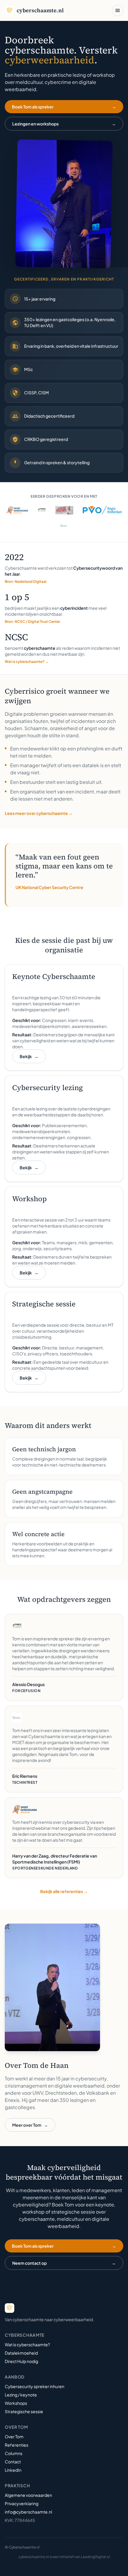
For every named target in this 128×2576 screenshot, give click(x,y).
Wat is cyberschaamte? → (27, 662)
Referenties (17, 2445)
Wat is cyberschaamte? (27, 2344)
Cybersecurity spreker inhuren (35, 2386)
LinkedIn (13, 2470)
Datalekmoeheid (21, 2353)
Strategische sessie (24, 2411)
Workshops (16, 2403)
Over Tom (14, 2436)
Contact (13, 2462)
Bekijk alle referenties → (64, 1891)
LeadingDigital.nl (95, 2557)
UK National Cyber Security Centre (49, 887)
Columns (14, 2453)
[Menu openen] (118, 10)
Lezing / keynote (21, 2395)
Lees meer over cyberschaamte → (39, 813)
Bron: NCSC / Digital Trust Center (32, 622)
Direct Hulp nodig (21, 2361)
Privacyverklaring (22, 2503)
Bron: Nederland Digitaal (26, 581)
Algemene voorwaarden (28, 2495)
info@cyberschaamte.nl (28, 2512)
